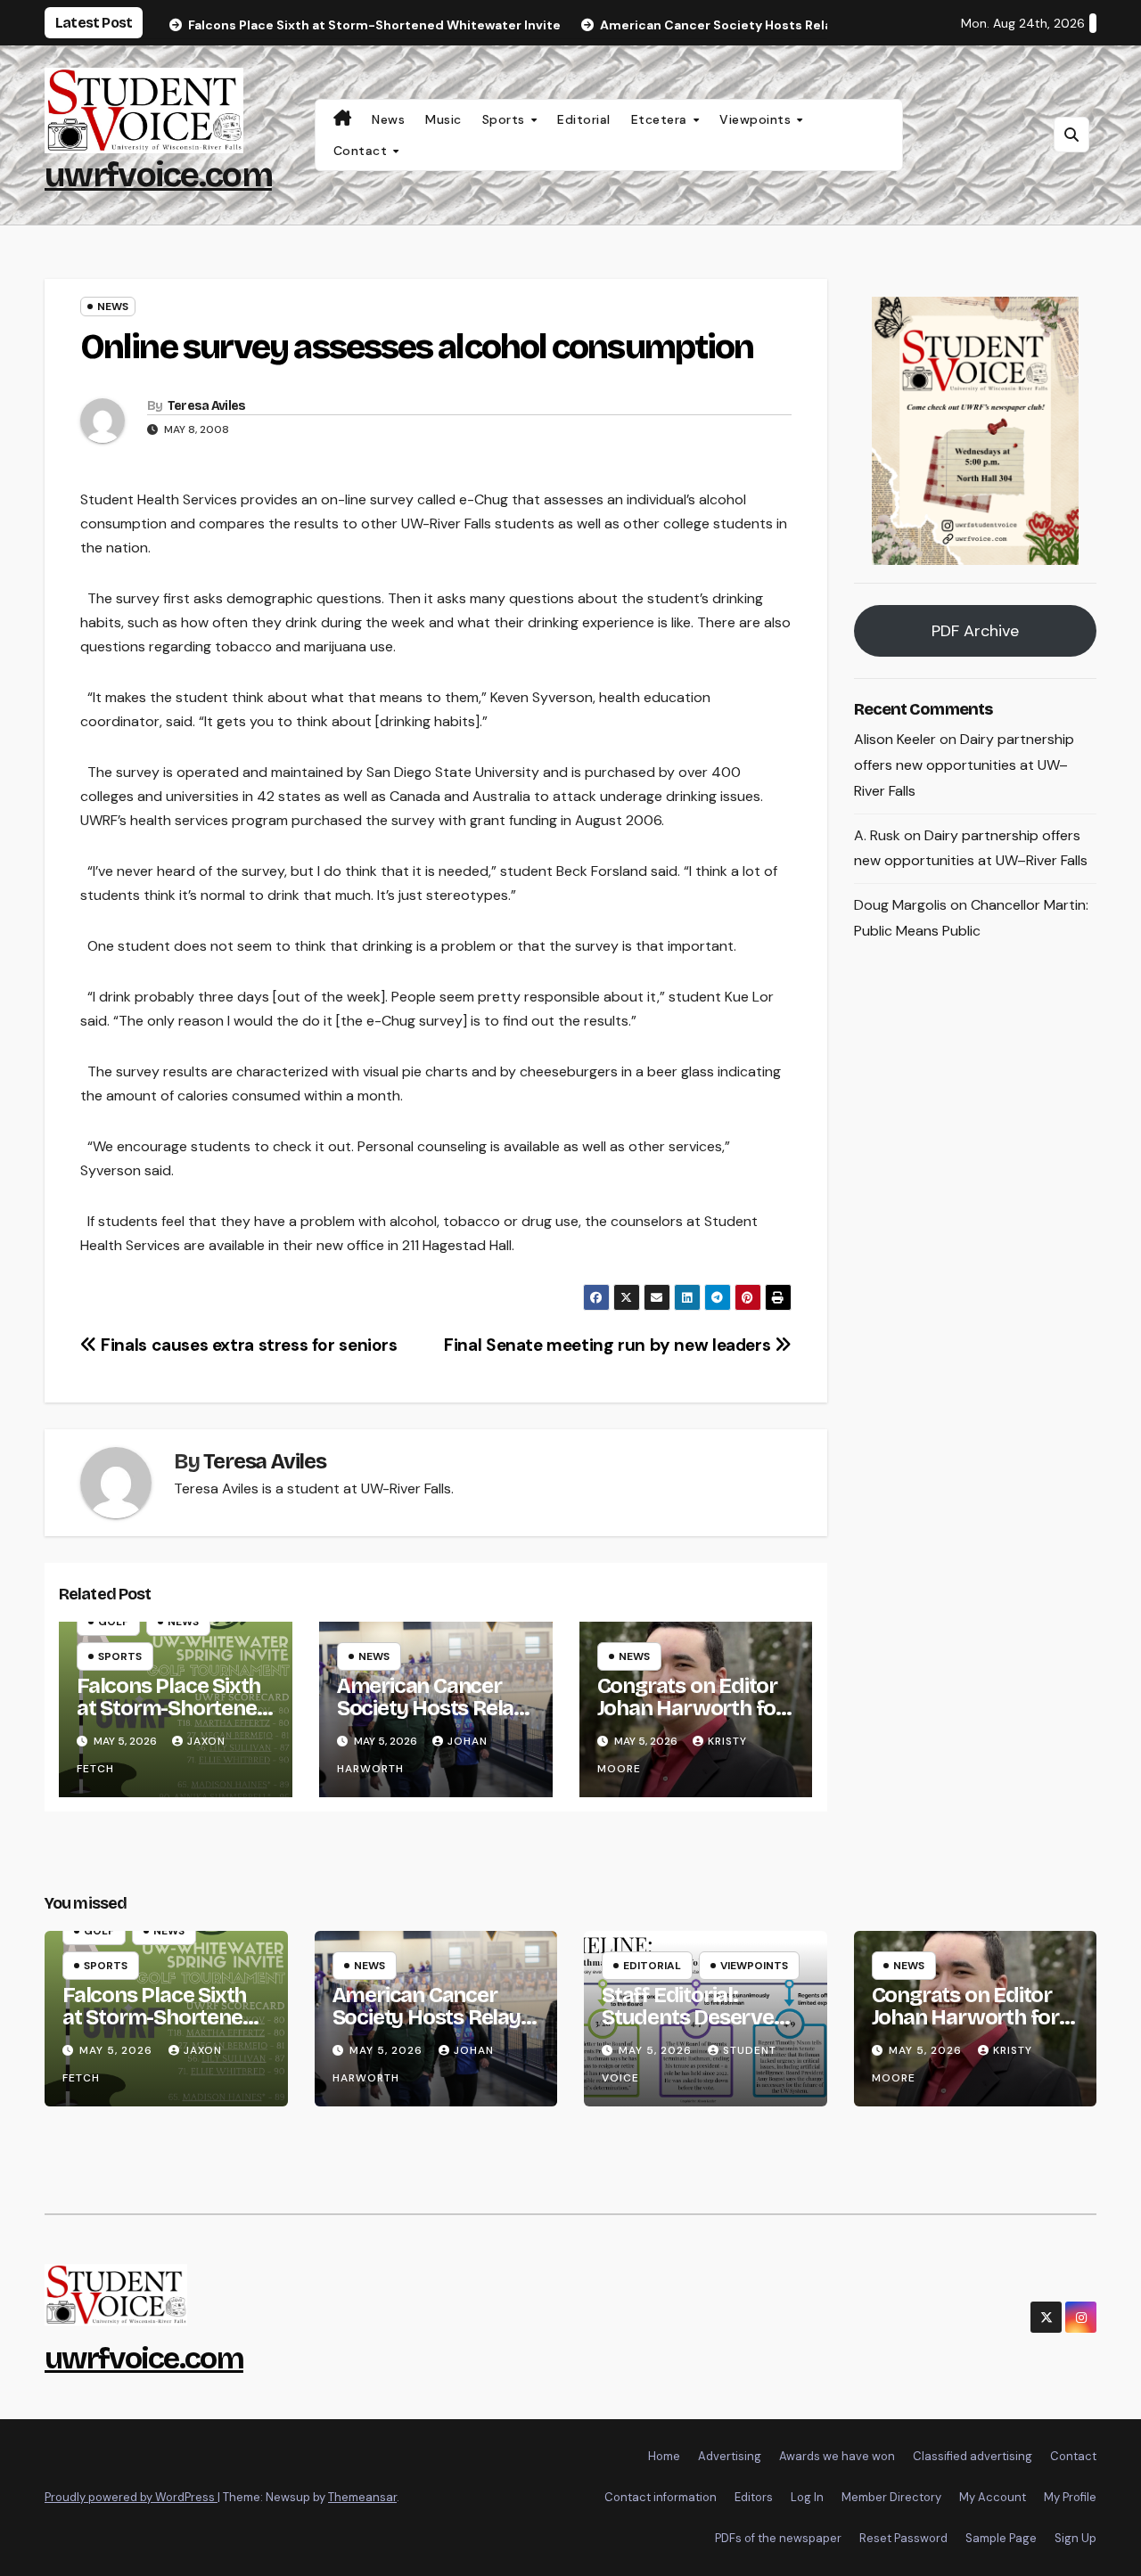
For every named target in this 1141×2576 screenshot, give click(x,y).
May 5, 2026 (118, 2050)
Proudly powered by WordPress (131, 2497)
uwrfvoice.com (158, 175)
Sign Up (1075, 2538)
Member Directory (891, 2497)
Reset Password (903, 2538)
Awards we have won (837, 2456)
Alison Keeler (895, 739)
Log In (807, 2497)
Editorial (584, 119)
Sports (506, 119)
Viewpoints (757, 119)
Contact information (661, 2497)
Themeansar (362, 2497)
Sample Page (1001, 2538)
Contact (362, 151)
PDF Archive (975, 631)
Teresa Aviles (207, 406)
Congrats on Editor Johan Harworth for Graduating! (691, 1708)
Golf (113, 1622)
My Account (993, 2497)
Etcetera (661, 119)
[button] (1071, 135)
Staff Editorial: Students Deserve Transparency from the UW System (695, 2028)
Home (664, 2456)
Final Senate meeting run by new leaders (609, 1345)
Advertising (730, 2456)
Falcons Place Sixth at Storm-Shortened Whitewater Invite (173, 1708)
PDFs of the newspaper (778, 2538)
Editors (754, 2497)
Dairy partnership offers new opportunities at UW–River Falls (964, 765)
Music (443, 119)
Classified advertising (973, 2456)
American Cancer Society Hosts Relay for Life (431, 1708)
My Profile (1070, 2497)
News (388, 119)
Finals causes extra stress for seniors (247, 1345)
